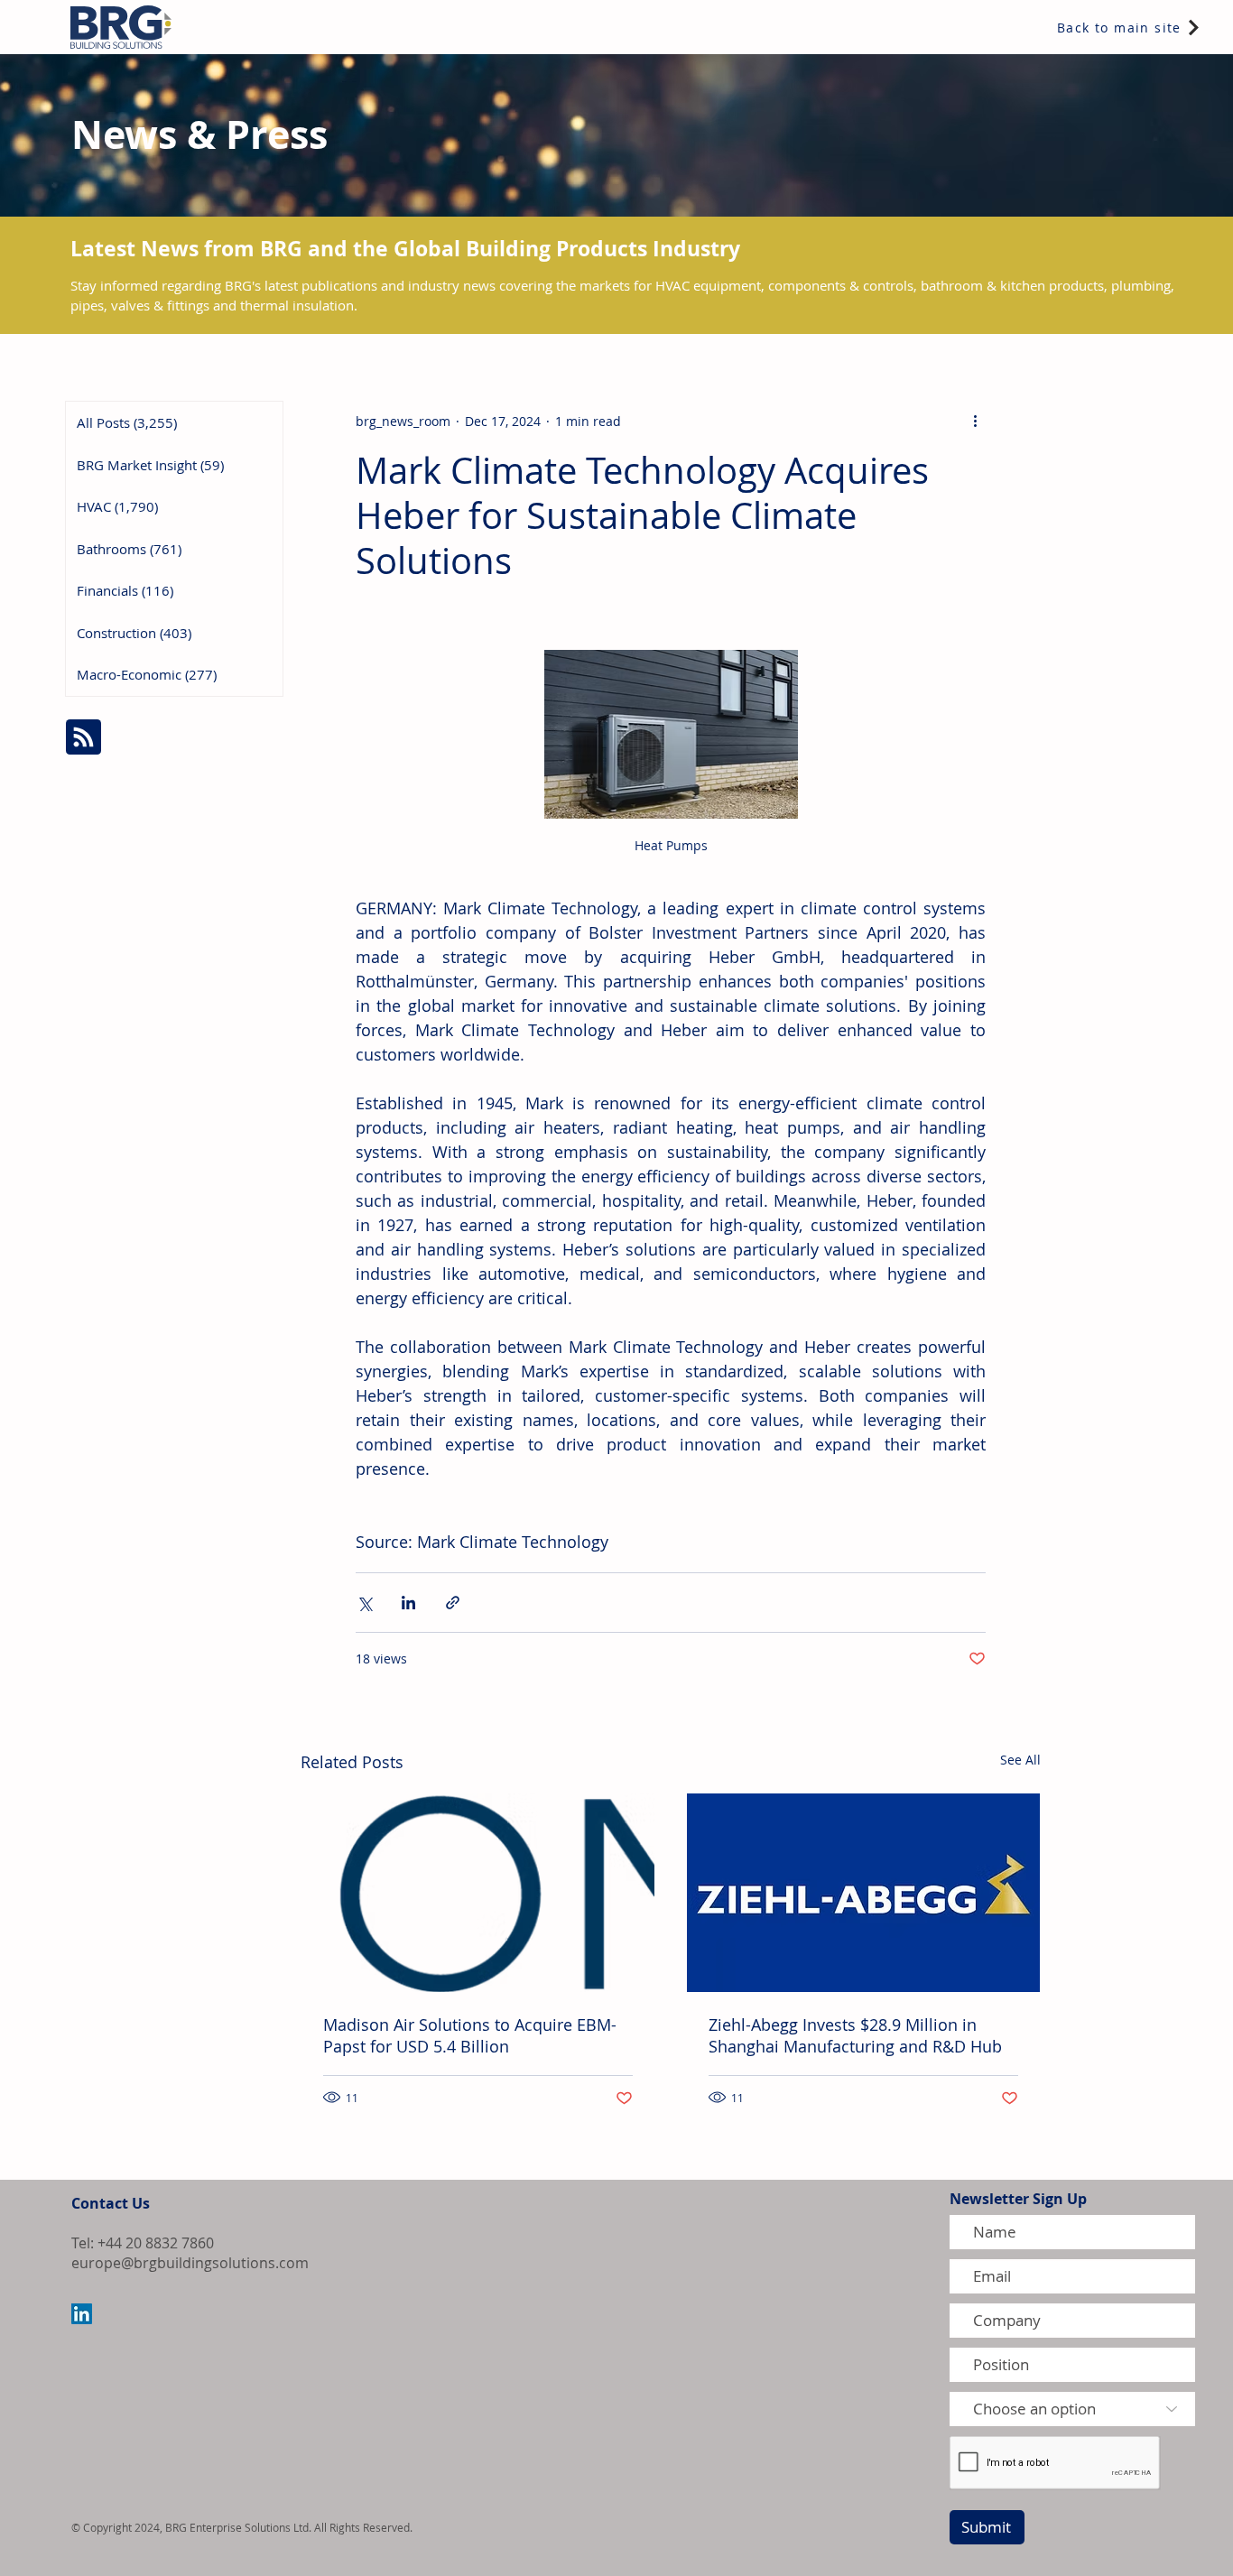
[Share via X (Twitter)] (364, 1603)
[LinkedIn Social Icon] (82, 2314)
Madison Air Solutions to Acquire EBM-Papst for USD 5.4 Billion (470, 2035)
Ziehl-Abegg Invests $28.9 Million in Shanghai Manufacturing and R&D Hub (855, 2035)
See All (1020, 1760)
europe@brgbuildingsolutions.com (190, 2263)
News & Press (199, 134)
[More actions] (975, 421)
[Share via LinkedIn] (408, 1603)
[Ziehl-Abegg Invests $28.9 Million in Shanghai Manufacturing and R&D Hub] (863, 1893)
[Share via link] (453, 1603)
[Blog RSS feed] (83, 738)
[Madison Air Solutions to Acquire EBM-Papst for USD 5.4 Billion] (478, 1893)
